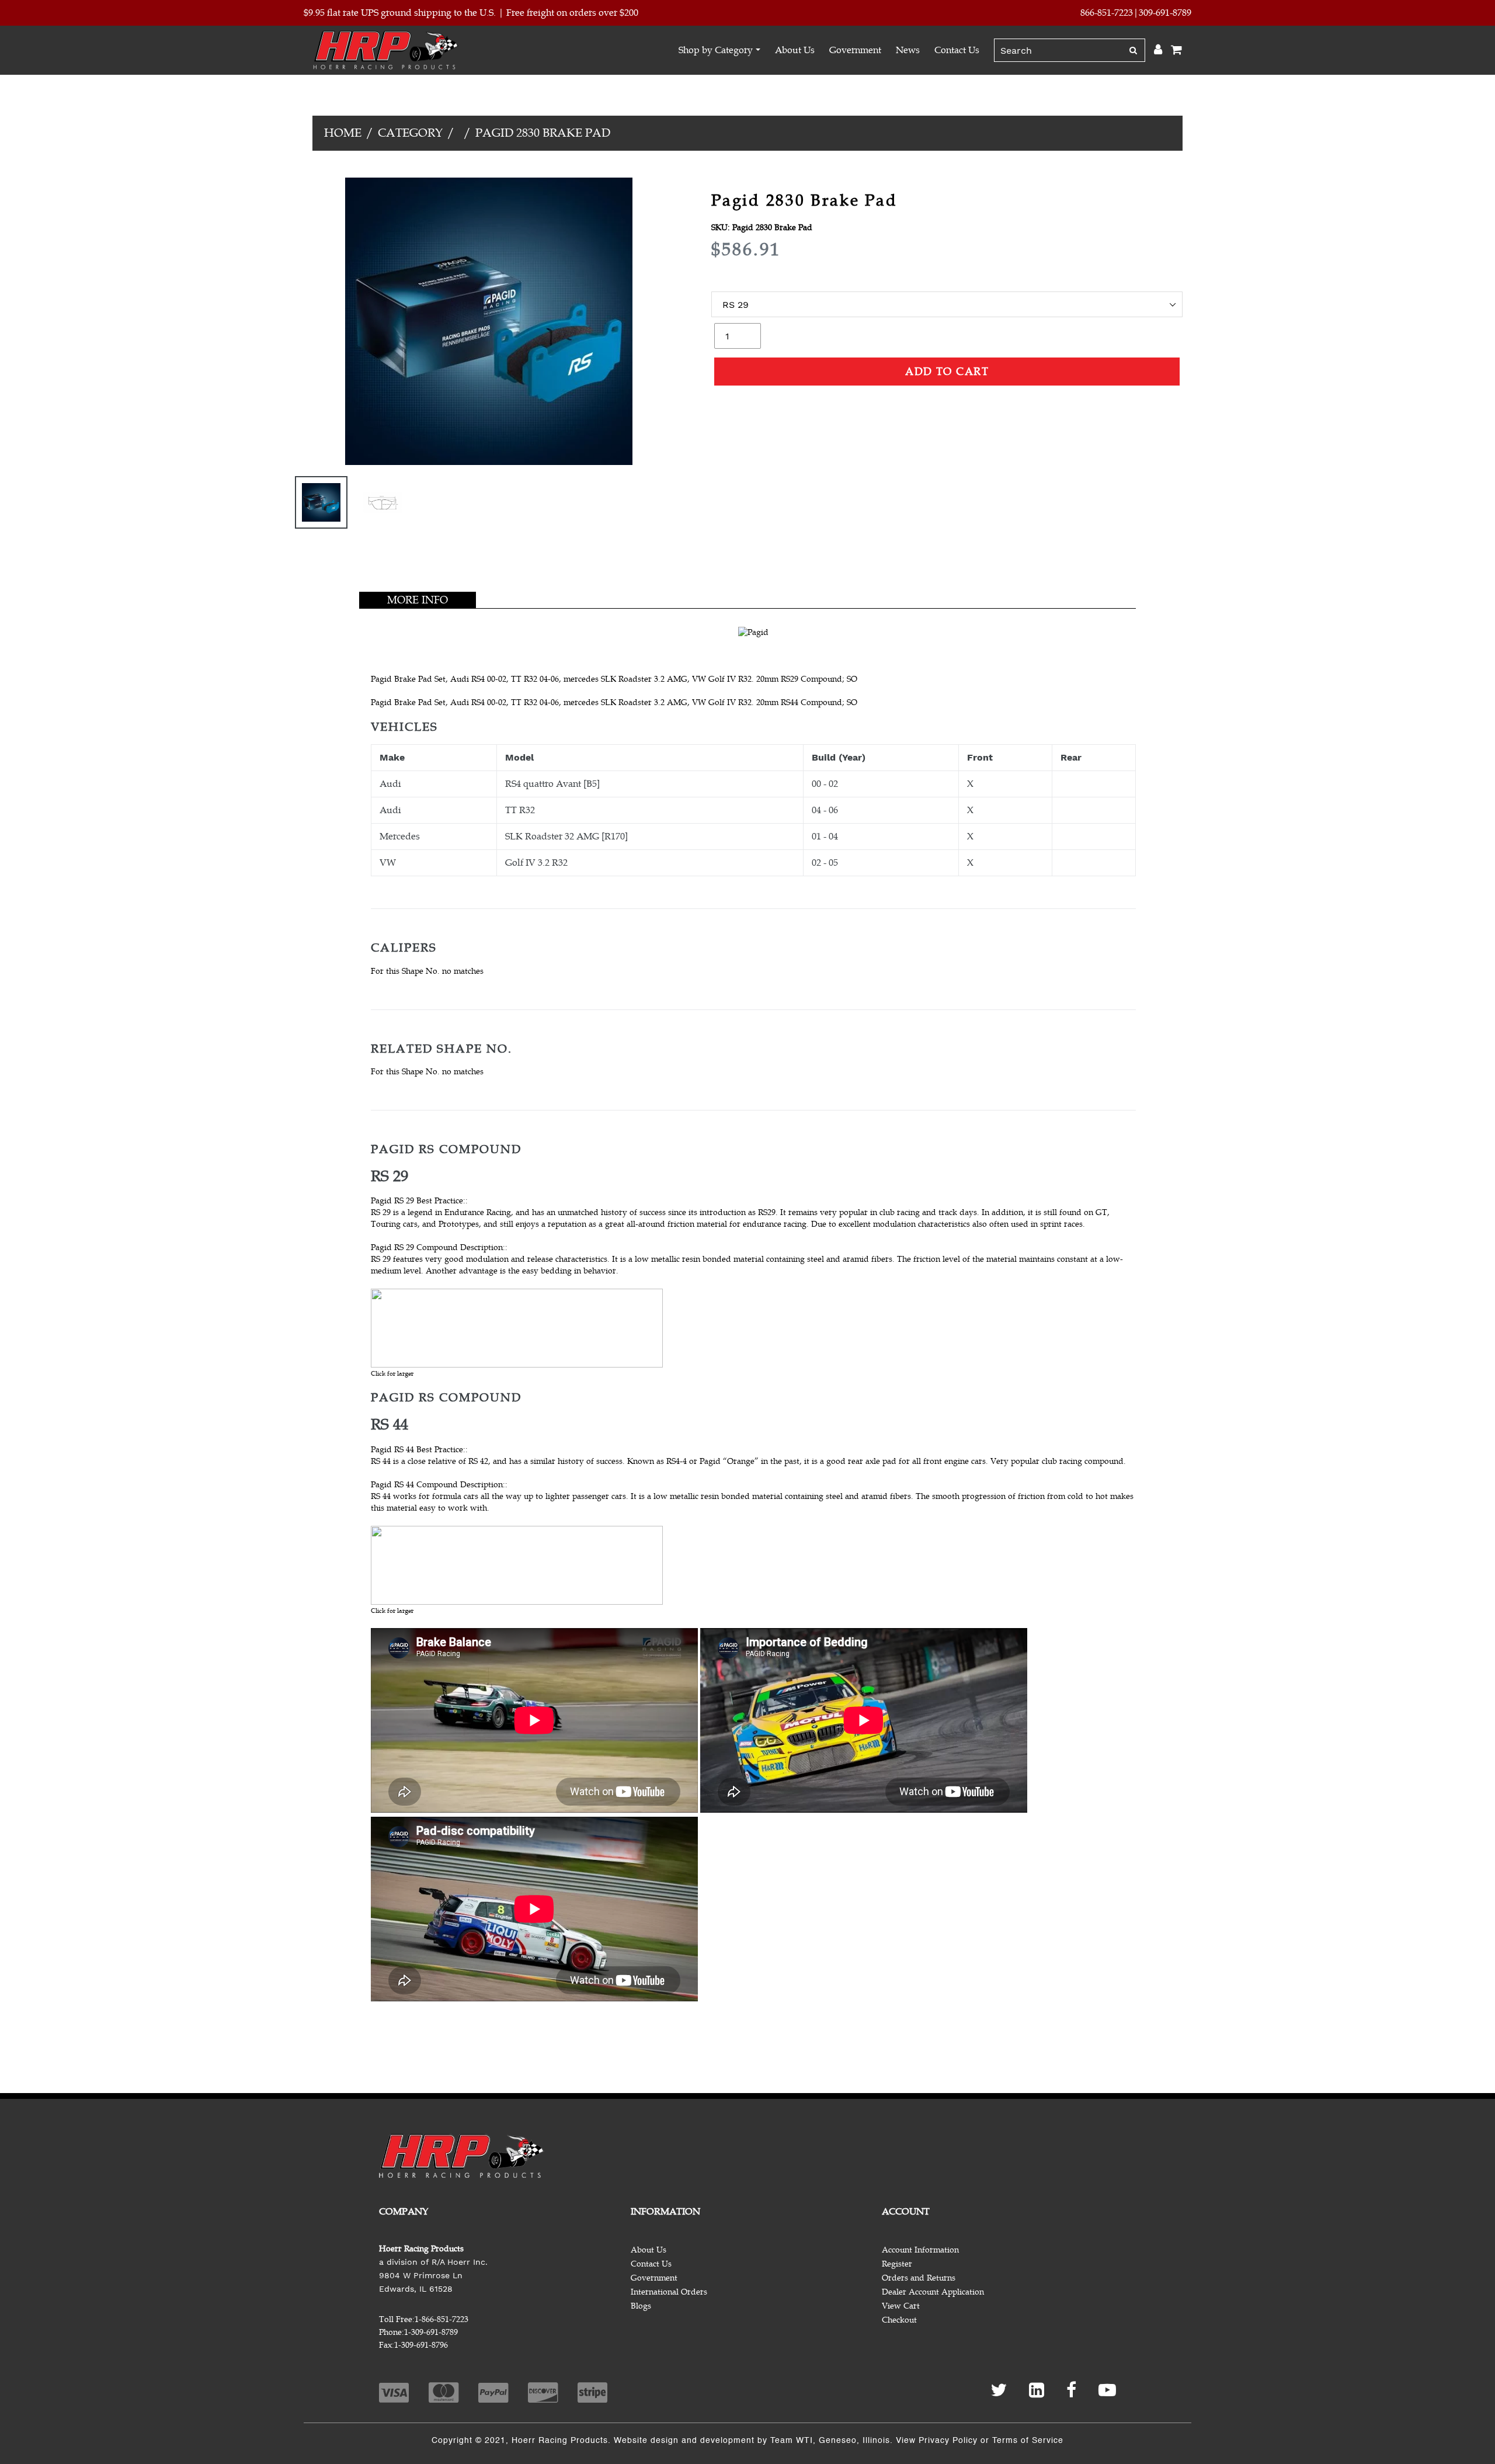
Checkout (899, 2320)
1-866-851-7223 (441, 2319)
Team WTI (792, 2441)
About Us (795, 50)
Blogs (641, 2306)
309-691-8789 (1165, 13)
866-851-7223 (1107, 13)
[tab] (418, 600)
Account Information (920, 2250)
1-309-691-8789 (431, 2332)
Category (410, 133)
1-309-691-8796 (421, 2345)
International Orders (669, 2292)
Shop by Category (716, 50)
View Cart (901, 2306)
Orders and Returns (919, 2278)
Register (897, 2264)
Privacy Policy (948, 2441)
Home (343, 133)
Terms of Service (1028, 2441)
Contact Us (957, 50)
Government (855, 50)
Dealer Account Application (933, 2292)
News (908, 50)
